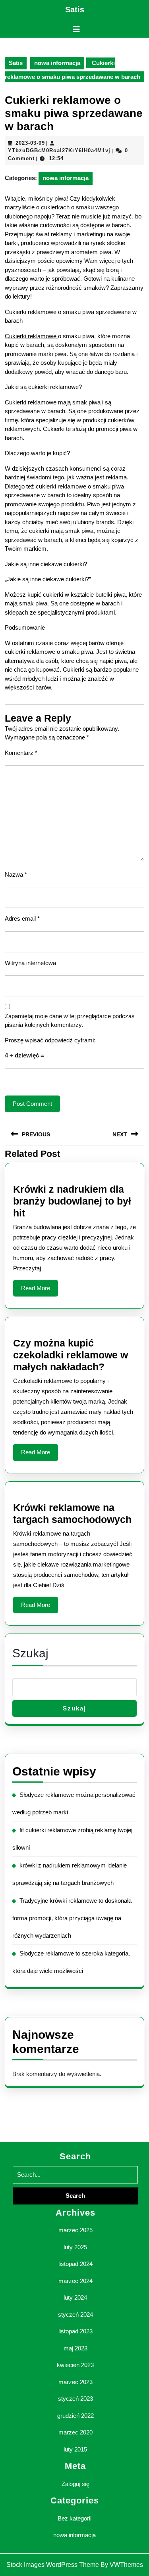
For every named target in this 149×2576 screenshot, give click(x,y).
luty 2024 (75, 2297)
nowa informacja (57, 63)
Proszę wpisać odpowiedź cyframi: (50, 1040)
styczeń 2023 (75, 2399)
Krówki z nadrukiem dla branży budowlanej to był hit (72, 1201)
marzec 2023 (75, 2382)
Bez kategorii (74, 2518)
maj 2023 (75, 2348)
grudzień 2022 (75, 2416)
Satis (75, 10)
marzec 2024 (75, 2281)
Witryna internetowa (30, 963)
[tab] (76, 29)
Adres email (22, 918)
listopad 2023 (75, 2331)
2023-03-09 (30, 143)
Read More (40, 1291)
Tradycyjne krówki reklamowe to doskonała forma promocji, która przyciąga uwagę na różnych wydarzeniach (72, 1918)
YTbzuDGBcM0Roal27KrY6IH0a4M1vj (59, 150)
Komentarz (21, 753)
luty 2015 (75, 2449)
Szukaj (30, 1653)
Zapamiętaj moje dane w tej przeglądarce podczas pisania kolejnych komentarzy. (70, 1021)
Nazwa (16, 874)
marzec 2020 (75, 2432)
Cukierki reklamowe (31, 336)
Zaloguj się (75, 2484)
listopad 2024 (75, 2264)
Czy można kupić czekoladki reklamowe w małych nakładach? (71, 1355)
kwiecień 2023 (75, 2365)
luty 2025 (75, 2247)
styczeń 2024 (75, 2315)
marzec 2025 (75, 2230)
